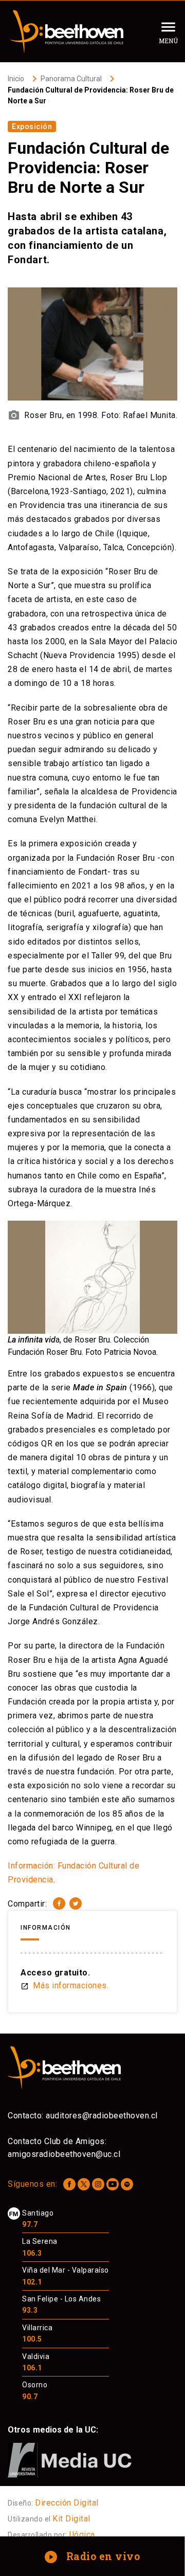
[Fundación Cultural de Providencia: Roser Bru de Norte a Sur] (59, 1903)
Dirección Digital (67, 2503)
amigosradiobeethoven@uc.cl (64, 2154)
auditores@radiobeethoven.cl (102, 2116)
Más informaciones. (64, 1985)
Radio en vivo (93, 2556)
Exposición (32, 126)
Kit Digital (71, 2519)
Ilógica (82, 2535)
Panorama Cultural (71, 79)
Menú (168, 41)
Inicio (16, 79)
